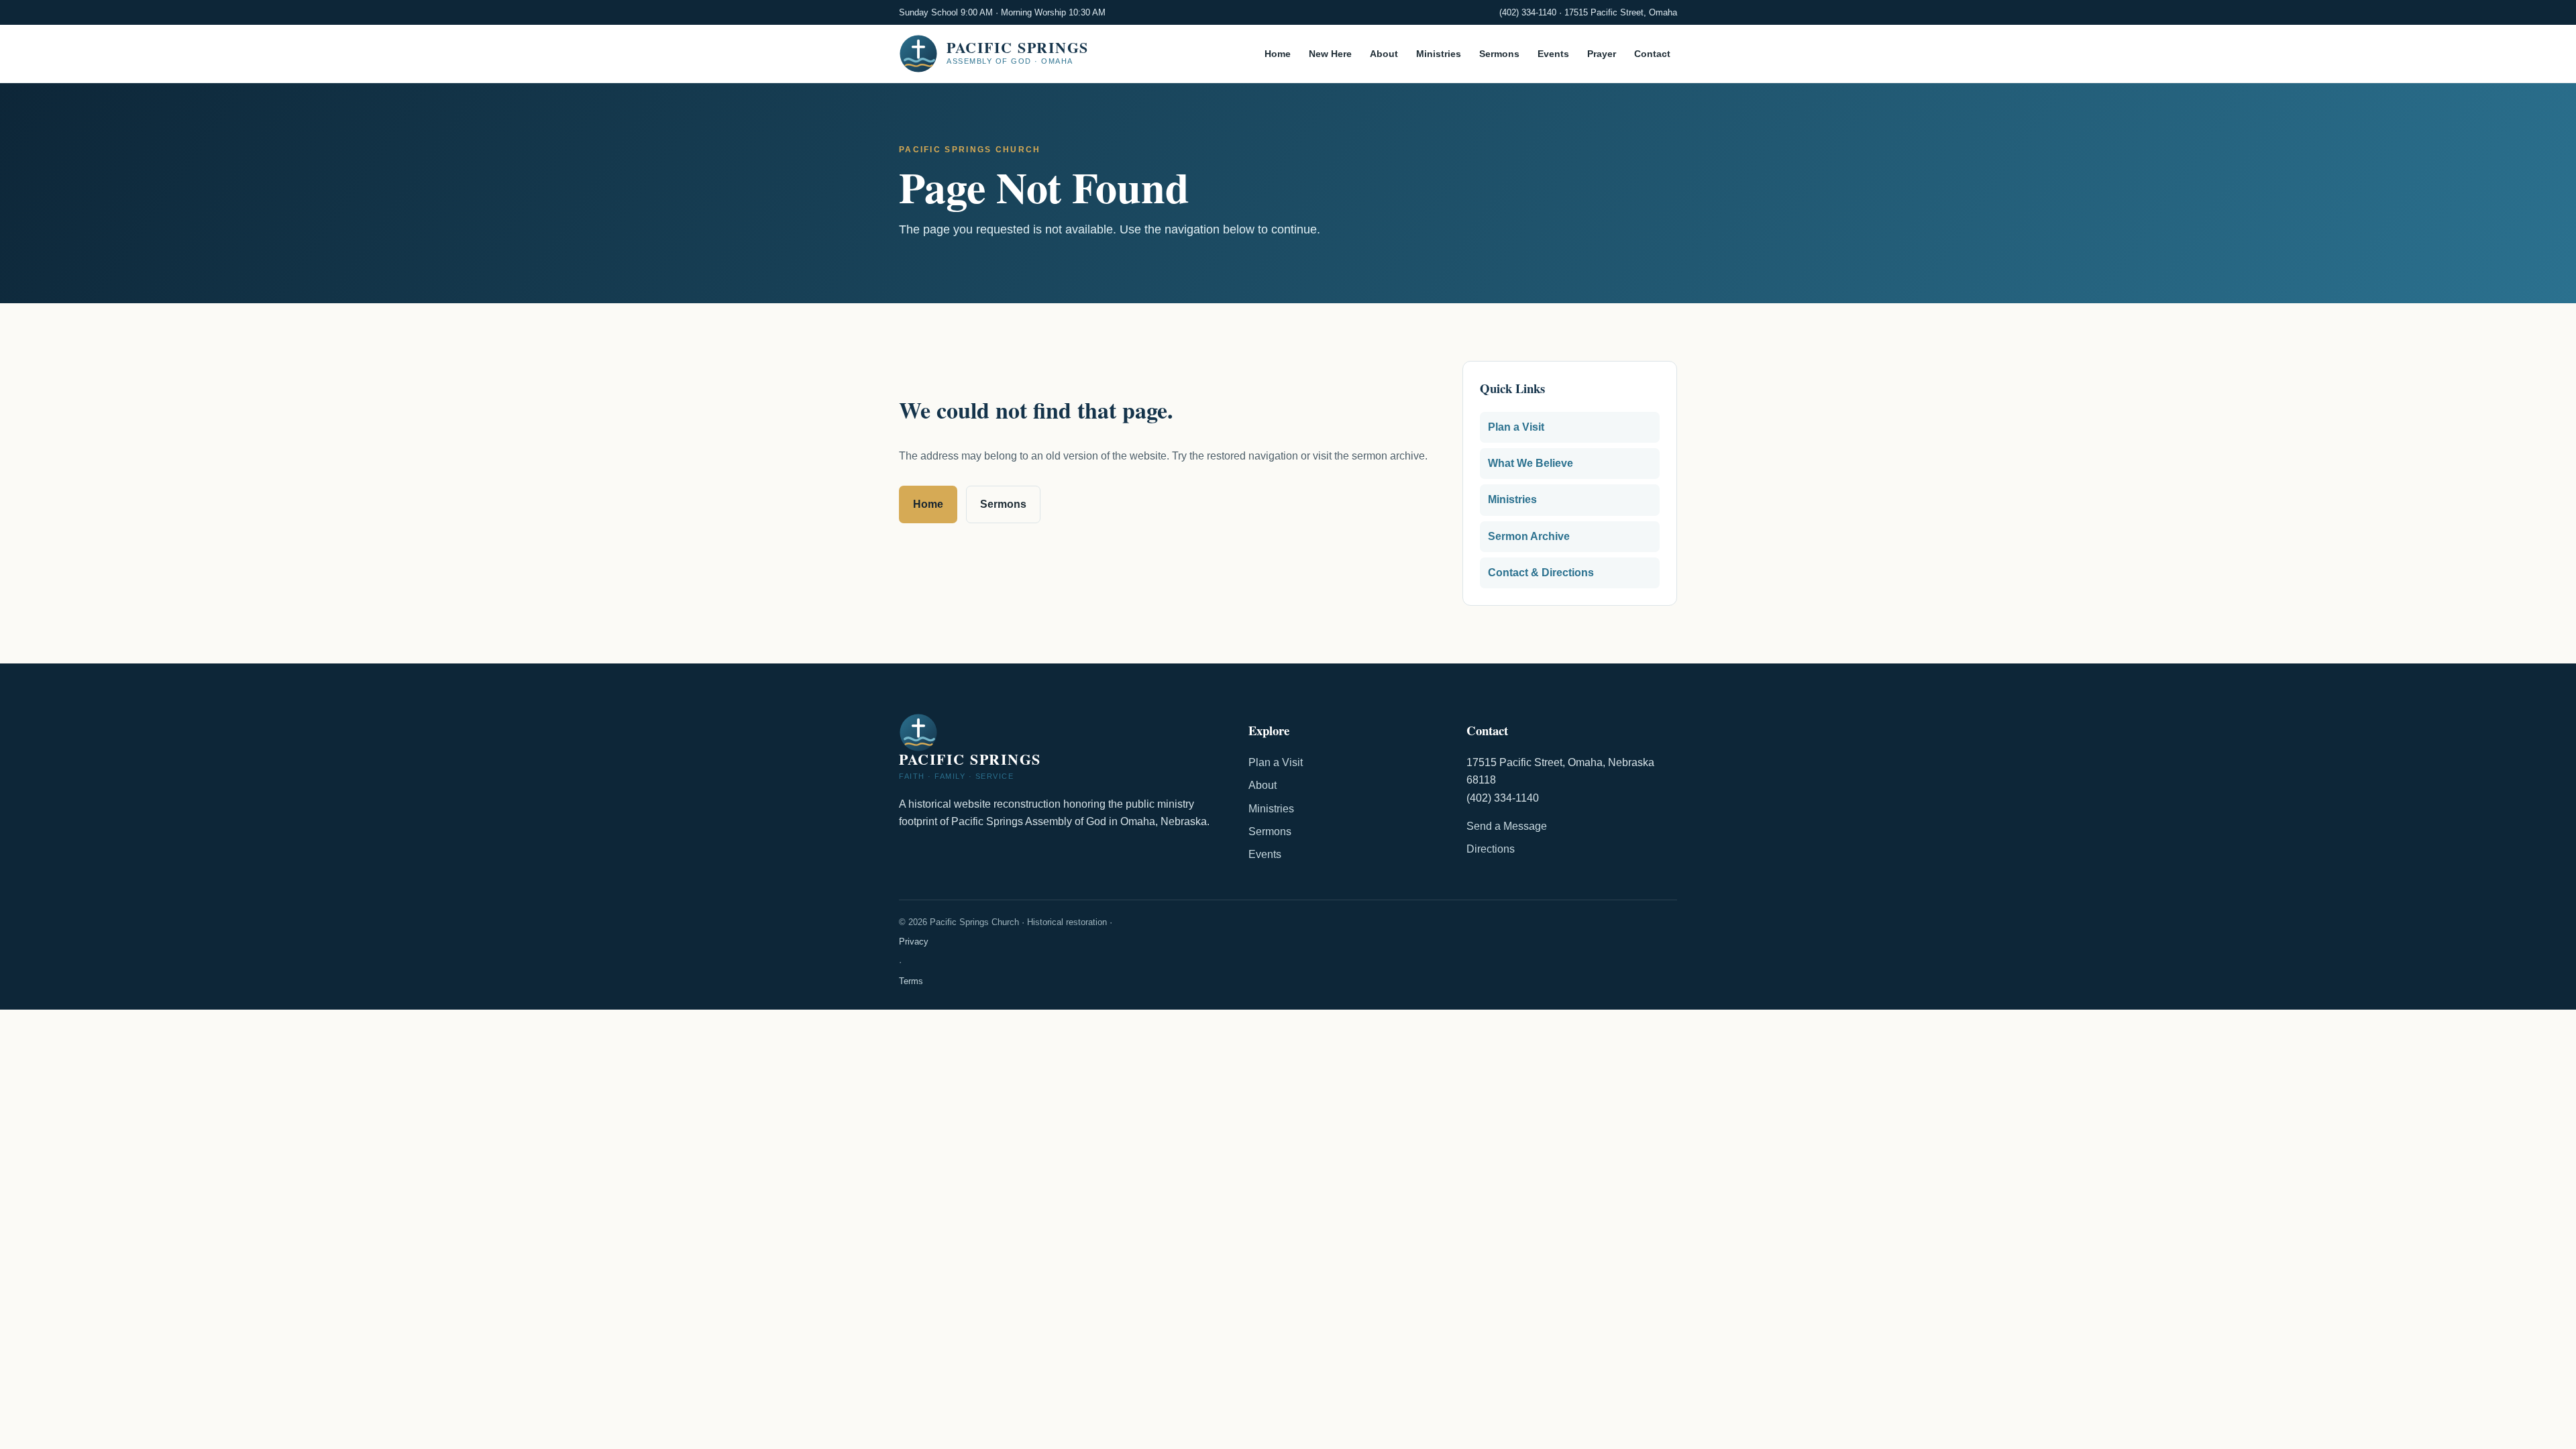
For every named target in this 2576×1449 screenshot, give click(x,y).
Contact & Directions (1541, 573)
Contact (1652, 54)
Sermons (1499, 54)
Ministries (1439, 54)
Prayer (1602, 54)
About (1384, 54)
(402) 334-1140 (1528, 12)
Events (1553, 54)
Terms (911, 981)
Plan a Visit (1516, 427)
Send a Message (1507, 826)
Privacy (914, 942)
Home (1278, 54)
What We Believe (1531, 463)
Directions (1491, 849)
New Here (1330, 54)
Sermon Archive (1529, 536)
